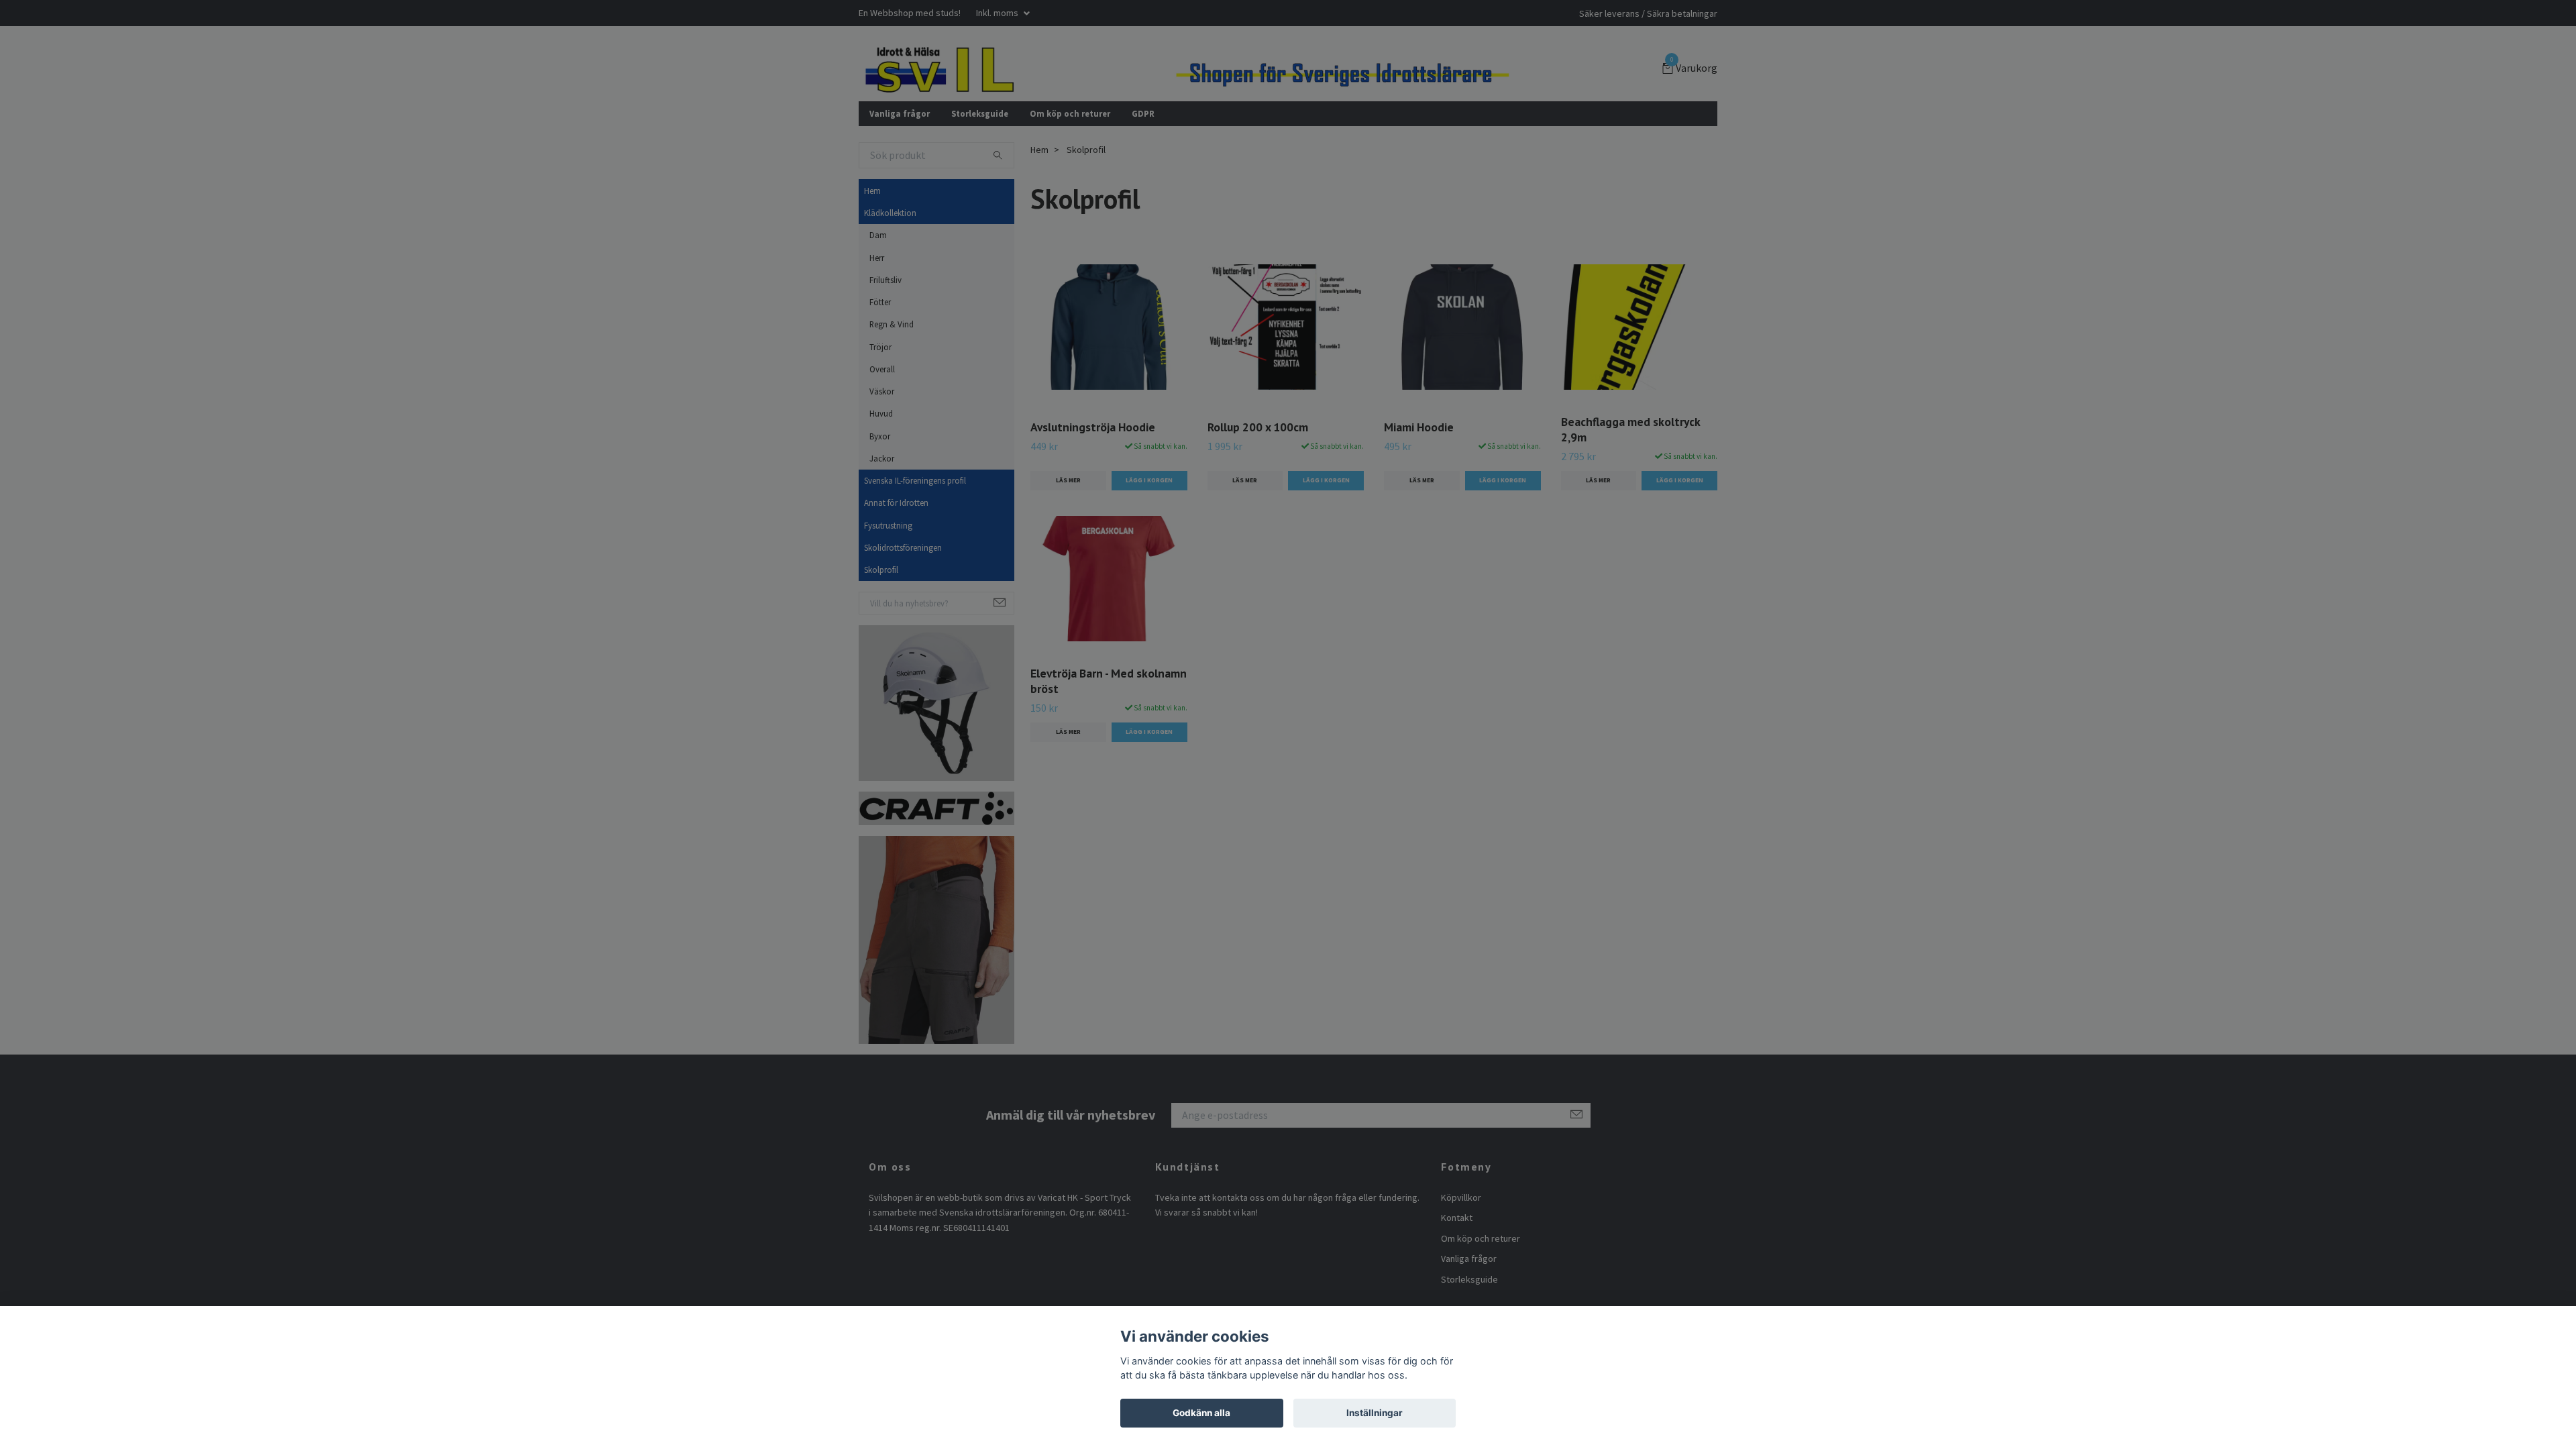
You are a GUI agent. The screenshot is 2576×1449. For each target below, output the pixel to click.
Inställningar (1375, 1413)
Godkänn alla (1201, 1413)
